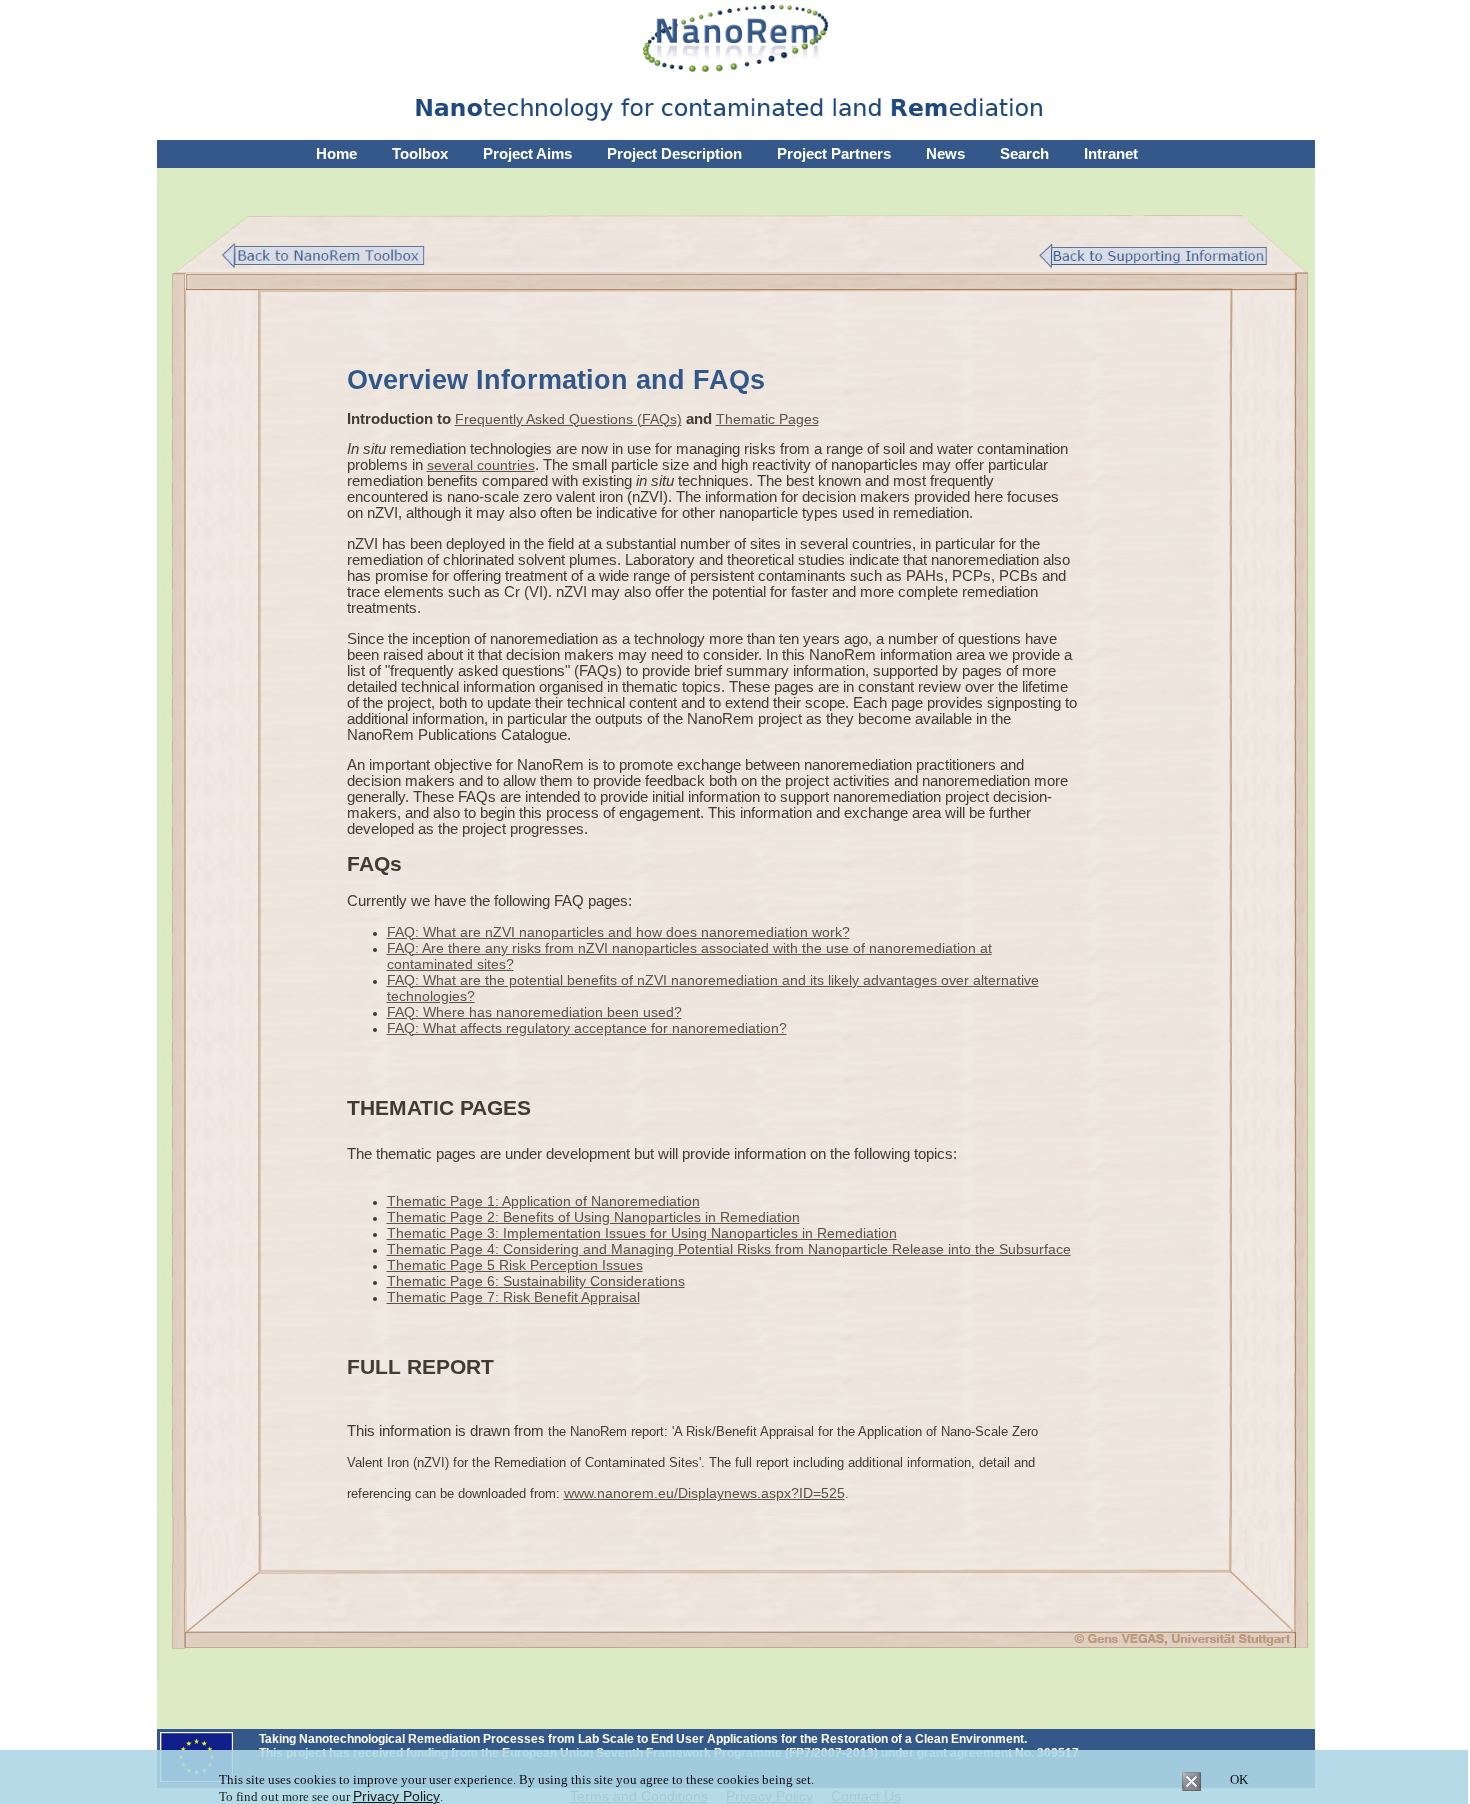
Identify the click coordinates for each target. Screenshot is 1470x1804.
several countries (481, 465)
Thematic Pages (767, 419)
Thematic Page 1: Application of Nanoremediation (543, 1201)
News (945, 153)
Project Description (674, 153)
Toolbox (420, 153)
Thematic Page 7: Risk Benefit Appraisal (513, 1297)
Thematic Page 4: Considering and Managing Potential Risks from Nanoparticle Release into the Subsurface (729, 1249)
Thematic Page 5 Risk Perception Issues (515, 1265)
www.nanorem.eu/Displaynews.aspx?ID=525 (704, 1493)
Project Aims (527, 153)
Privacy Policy (396, 1796)
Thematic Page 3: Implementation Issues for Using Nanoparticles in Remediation (642, 1233)
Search (1024, 153)
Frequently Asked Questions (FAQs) (568, 419)
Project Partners (834, 153)
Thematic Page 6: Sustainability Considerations (536, 1281)
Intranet (1111, 153)
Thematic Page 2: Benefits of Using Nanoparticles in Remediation (593, 1217)
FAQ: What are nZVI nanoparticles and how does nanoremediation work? (618, 932)
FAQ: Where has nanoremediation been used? (534, 1012)
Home (336, 153)
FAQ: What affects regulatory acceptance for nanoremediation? (587, 1028)
